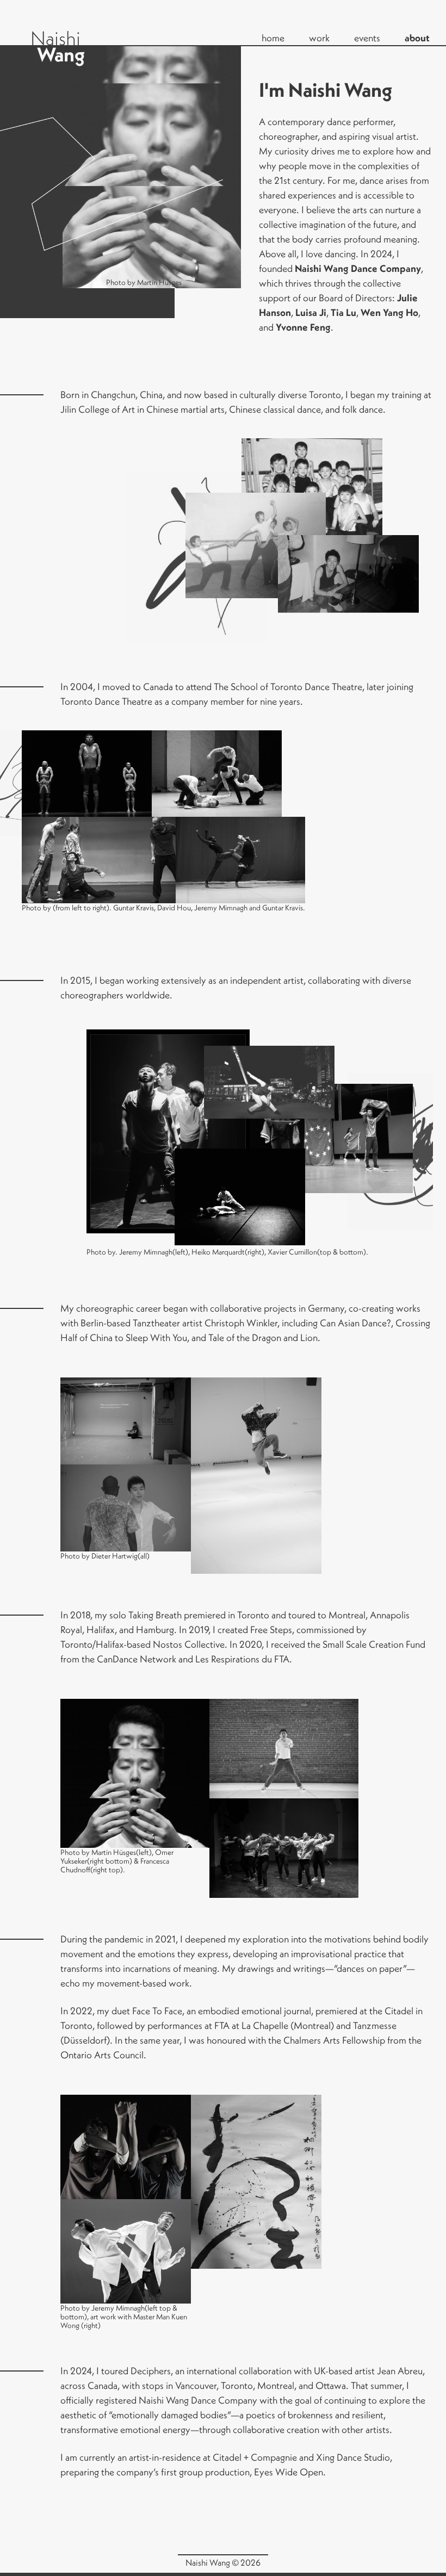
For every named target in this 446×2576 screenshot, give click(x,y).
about (417, 38)
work (319, 38)
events (367, 38)
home (273, 38)
